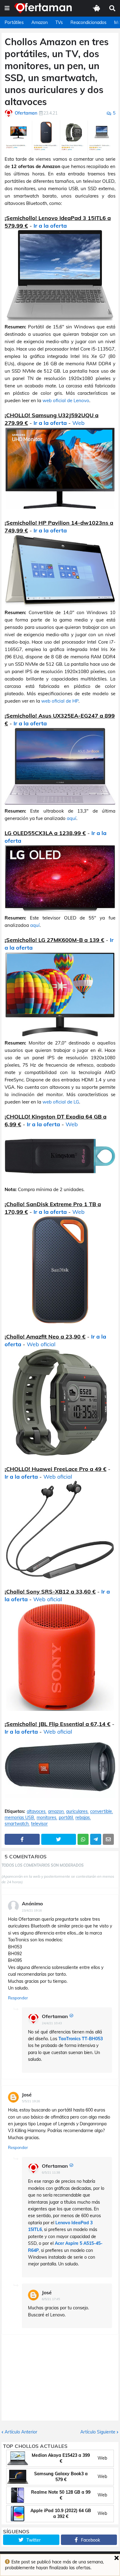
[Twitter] (59, 1839)
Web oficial (41, 1344)
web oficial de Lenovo (66, 400)
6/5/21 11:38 (51, 2172)
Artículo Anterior (21, 2432)
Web (78, 423)
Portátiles (14, 22)
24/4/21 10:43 (52, 2023)
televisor (39, 1824)
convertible (101, 1811)
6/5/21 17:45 (51, 2299)
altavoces (36, 1811)
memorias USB (19, 1818)
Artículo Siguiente (98, 2432)
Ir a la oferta (50, 226)
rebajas (83, 1818)
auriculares (77, 1811)
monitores (46, 1818)
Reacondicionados (88, 22)
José (27, 2095)
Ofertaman (55, 2016)
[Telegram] (96, 1839)
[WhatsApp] (83, 1839)
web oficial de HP (60, 701)
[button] (7, 8)
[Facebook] (22, 1839)
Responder (18, 1998)
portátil (66, 1818)
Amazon (40, 22)
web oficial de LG (61, 1102)
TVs (59, 22)
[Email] (108, 1839)
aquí (72, 818)
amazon (56, 1811)
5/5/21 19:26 (31, 2101)
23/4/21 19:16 (32, 1910)
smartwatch (17, 1824)
